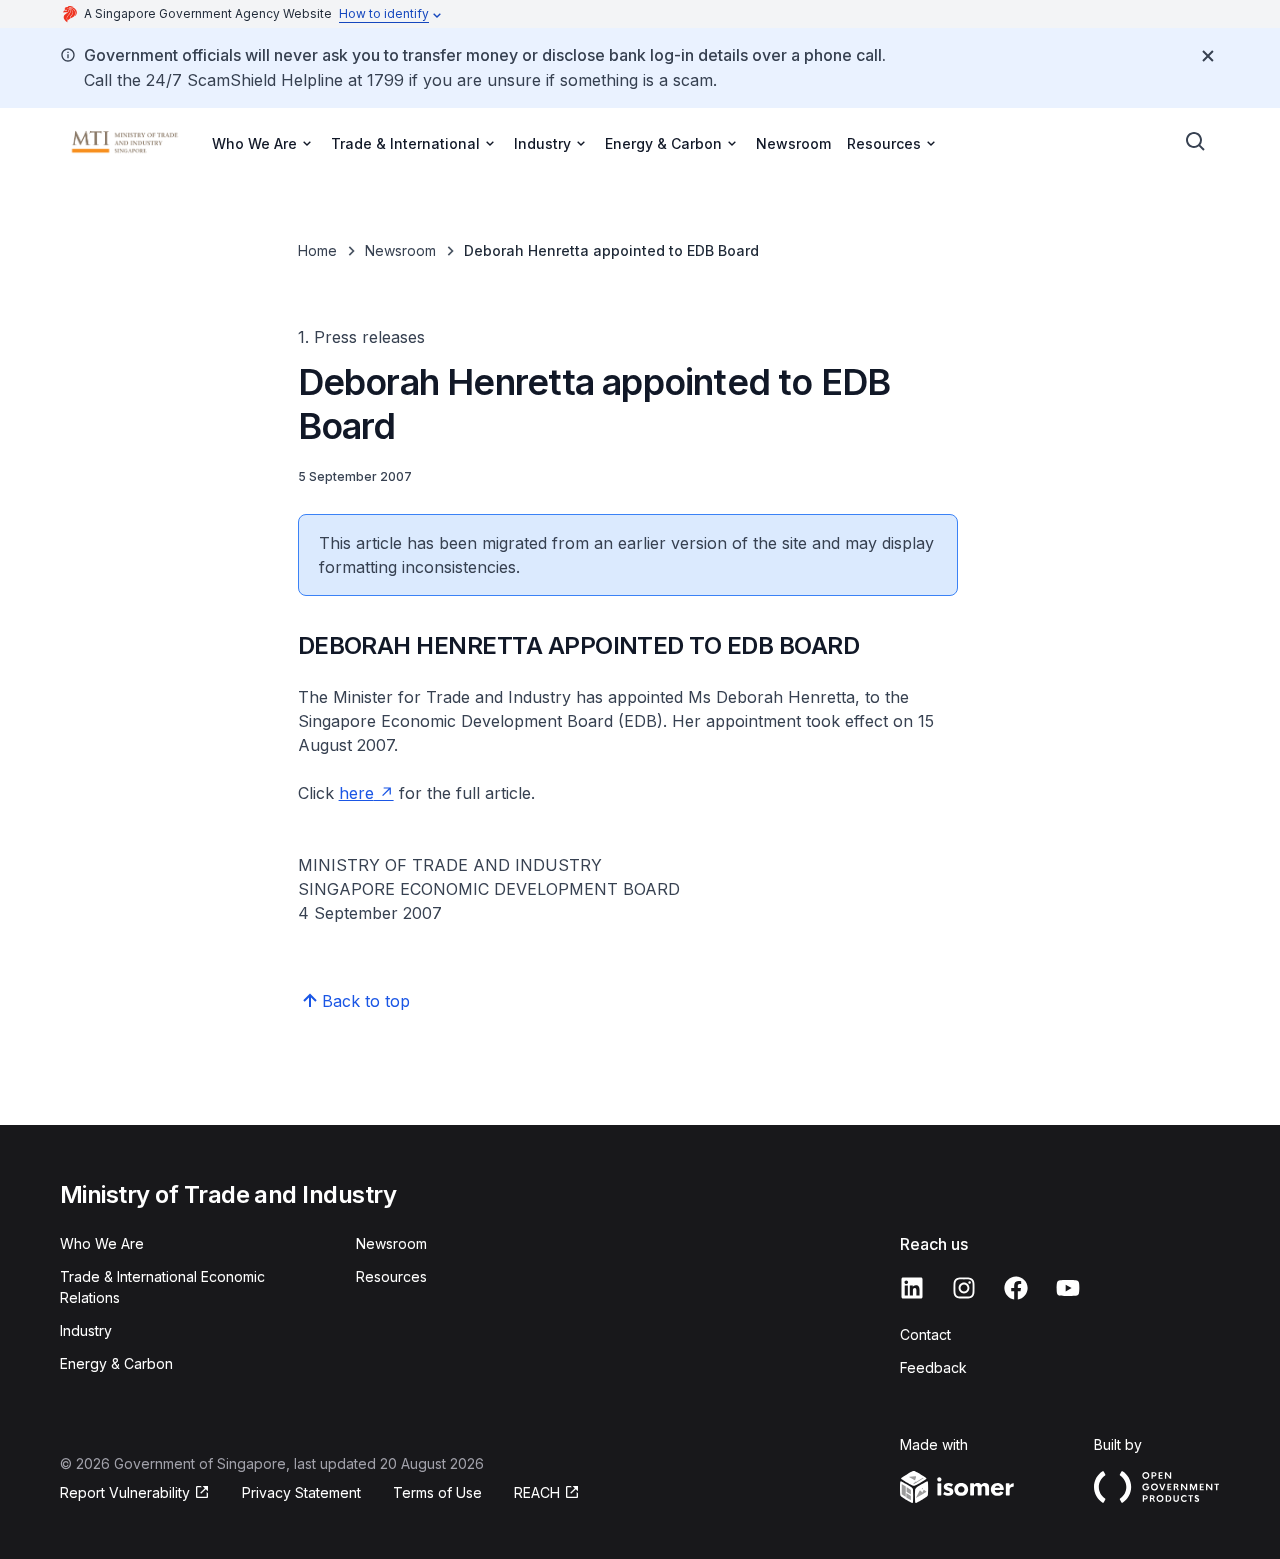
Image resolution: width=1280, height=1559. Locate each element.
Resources (391, 1276)
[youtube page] (1068, 1288)
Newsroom (793, 143)
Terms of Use (437, 1492)
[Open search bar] (1196, 142)
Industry (86, 1330)
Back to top (366, 1001)
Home (317, 250)
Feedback (933, 1367)
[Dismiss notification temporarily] (1208, 56)
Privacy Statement (301, 1492)
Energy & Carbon (116, 1363)
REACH (537, 1492)
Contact (925, 1334)
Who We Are (102, 1243)
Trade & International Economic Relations (162, 1287)
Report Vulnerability (125, 1492)
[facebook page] (1016, 1288)
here (356, 793)
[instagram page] (964, 1288)
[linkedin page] (912, 1288)
